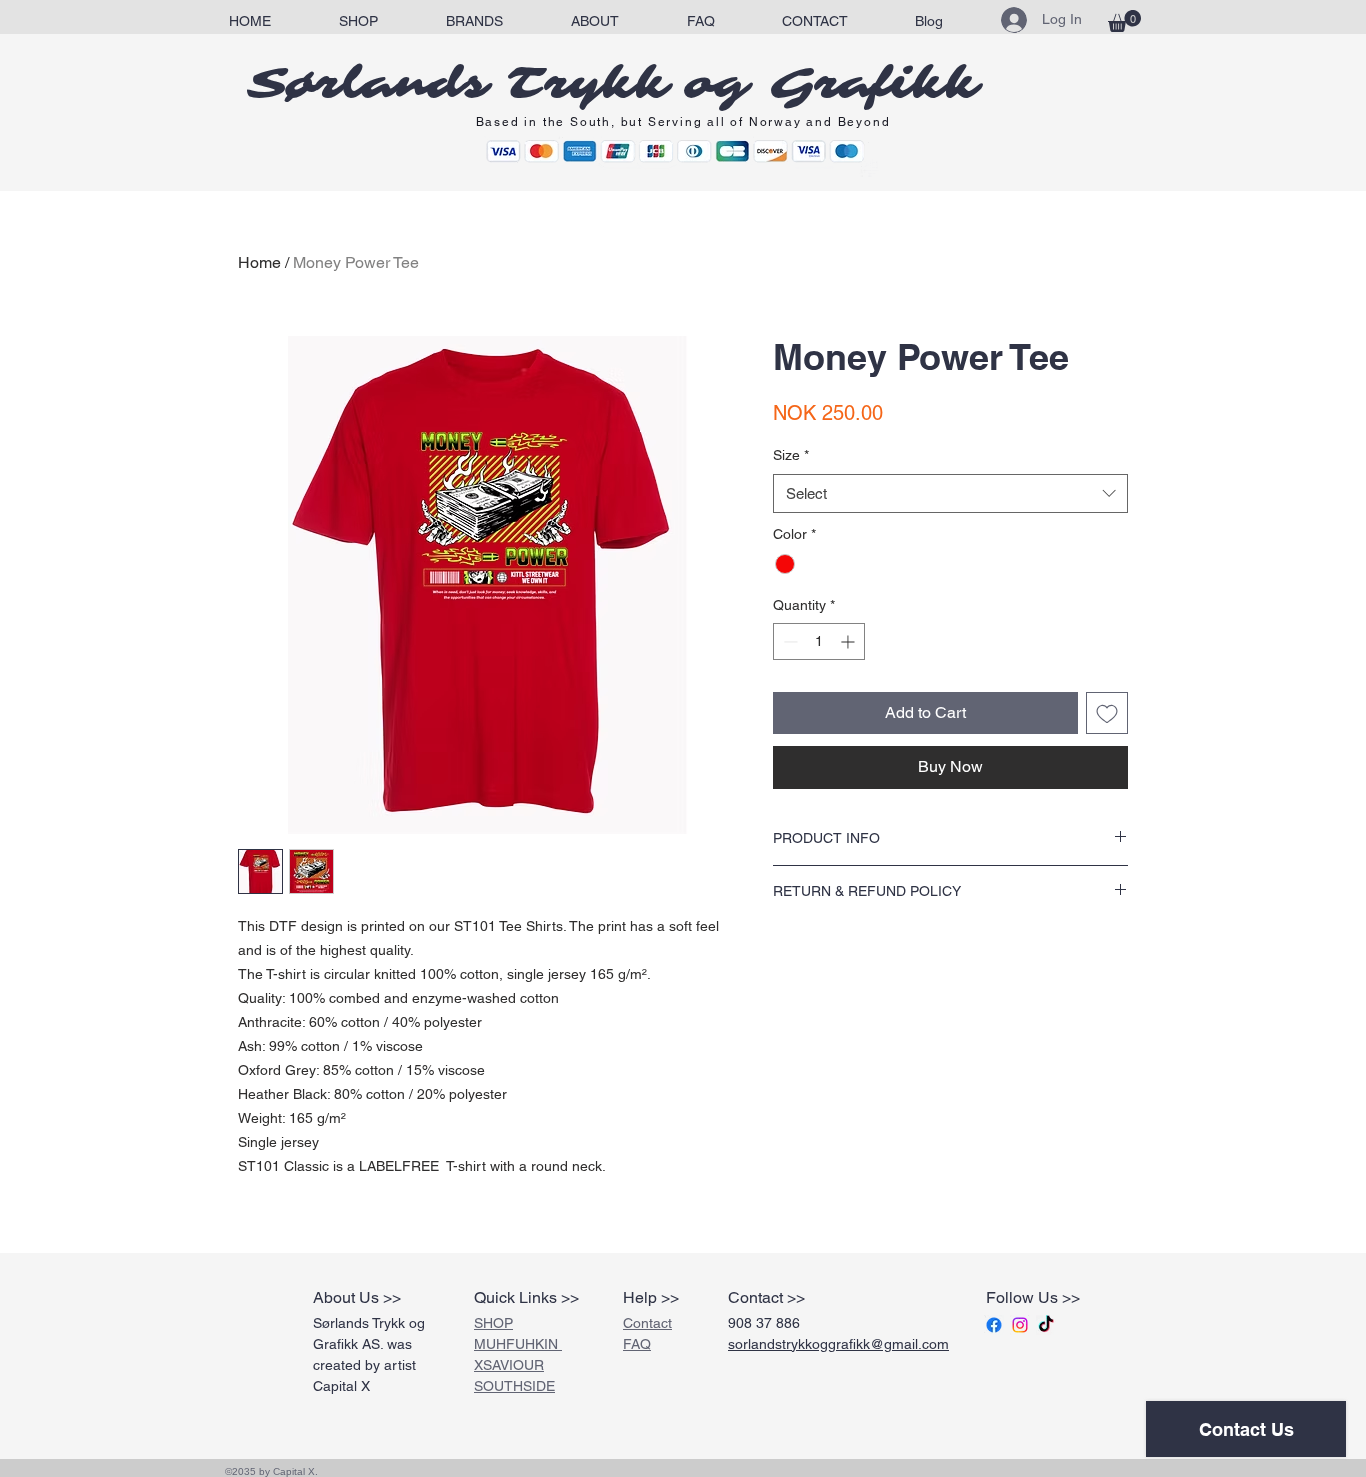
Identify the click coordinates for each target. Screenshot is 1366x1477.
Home (259, 262)
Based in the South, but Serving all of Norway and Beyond (683, 122)
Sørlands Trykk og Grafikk (613, 84)
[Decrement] (788, 641)
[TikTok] (1046, 1325)
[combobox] (950, 493)
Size (791, 455)
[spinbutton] (819, 641)
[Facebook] (994, 1325)
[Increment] (849, 641)
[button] (474, 21)
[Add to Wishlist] (1107, 713)
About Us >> (357, 1297)
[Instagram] (1020, 1325)
